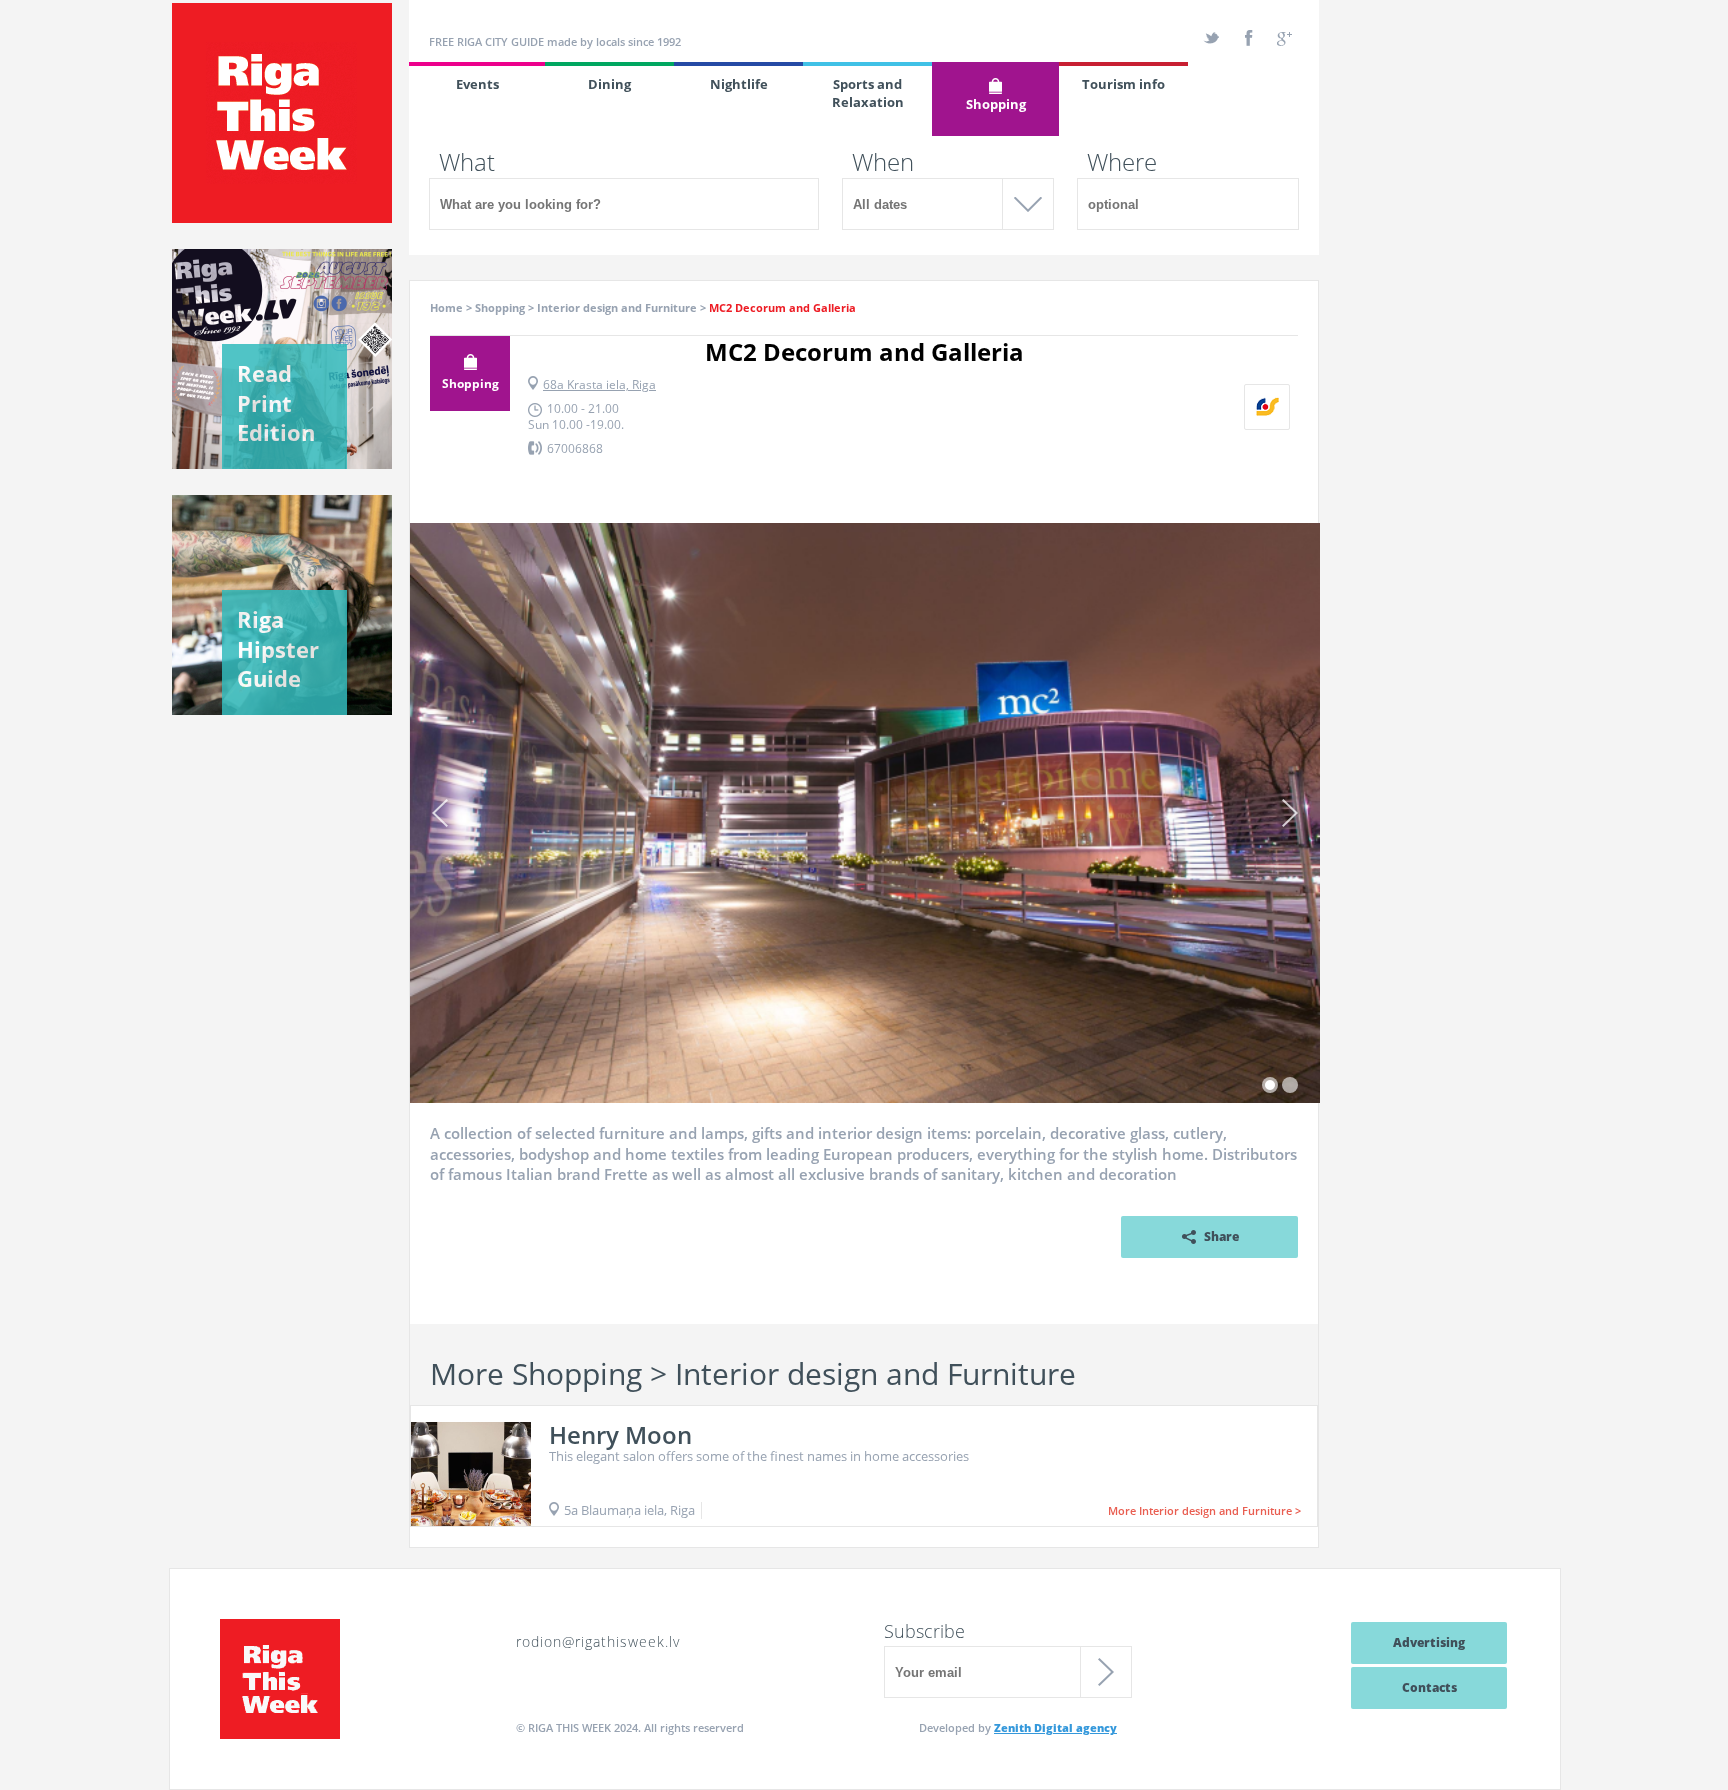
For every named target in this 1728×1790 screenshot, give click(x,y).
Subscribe (924, 1631)
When (883, 162)
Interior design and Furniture (617, 307)
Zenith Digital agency (1055, 1727)
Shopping (996, 104)
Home (446, 307)
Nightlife (739, 84)
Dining (609, 84)
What (467, 162)
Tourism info (1123, 84)
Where (1122, 162)
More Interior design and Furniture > (1204, 1510)
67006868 (575, 448)
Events (477, 84)
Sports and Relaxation (868, 93)
